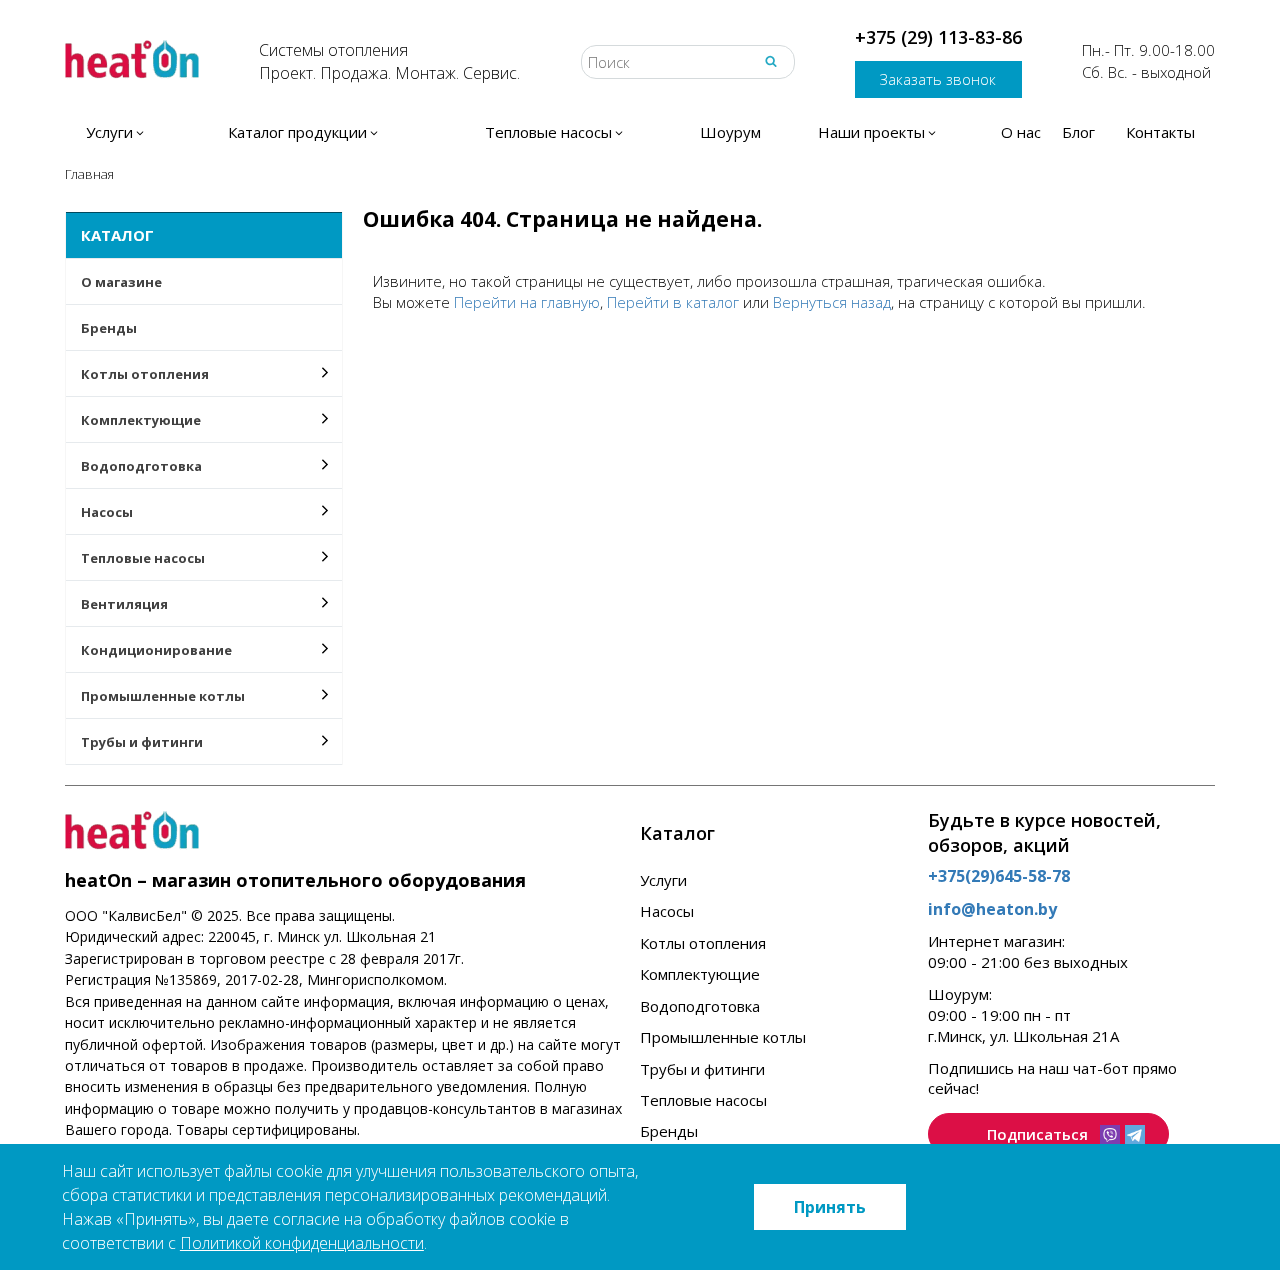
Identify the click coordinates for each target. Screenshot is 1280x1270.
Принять (830, 1207)
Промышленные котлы (163, 696)
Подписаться (1037, 1134)
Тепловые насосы (143, 558)
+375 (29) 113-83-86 (938, 37)
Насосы (107, 512)
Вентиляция (124, 604)
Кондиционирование (156, 650)
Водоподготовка (141, 466)
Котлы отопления (145, 374)
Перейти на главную (527, 302)
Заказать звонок (938, 79)
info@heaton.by (992, 909)
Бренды (109, 328)
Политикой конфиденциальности (302, 1243)
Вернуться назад (832, 302)
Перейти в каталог (673, 302)
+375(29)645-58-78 (999, 876)
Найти (771, 61)
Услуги (663, 880)
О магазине (121, 282)
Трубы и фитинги (142, 742)
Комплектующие (141, 420)
